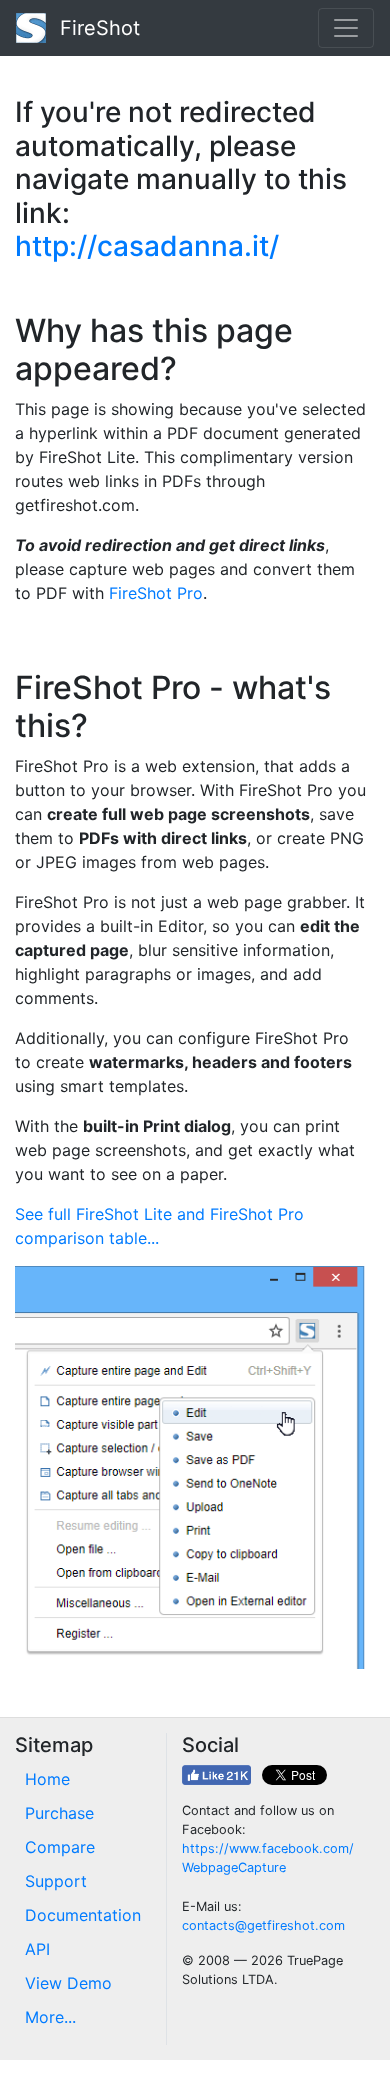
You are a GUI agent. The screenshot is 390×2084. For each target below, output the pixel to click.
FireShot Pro (156, 593)
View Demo (68, 1983)
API (37, 1949)
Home (47, 1779)
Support (56, 1881)
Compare (60, 1847)
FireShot (97, 28)
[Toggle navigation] (346, 28)
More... (50, 2017)
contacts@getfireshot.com (263, 1925)
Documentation (83, 1915)
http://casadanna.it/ (147, 246)
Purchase (59, 1813)
